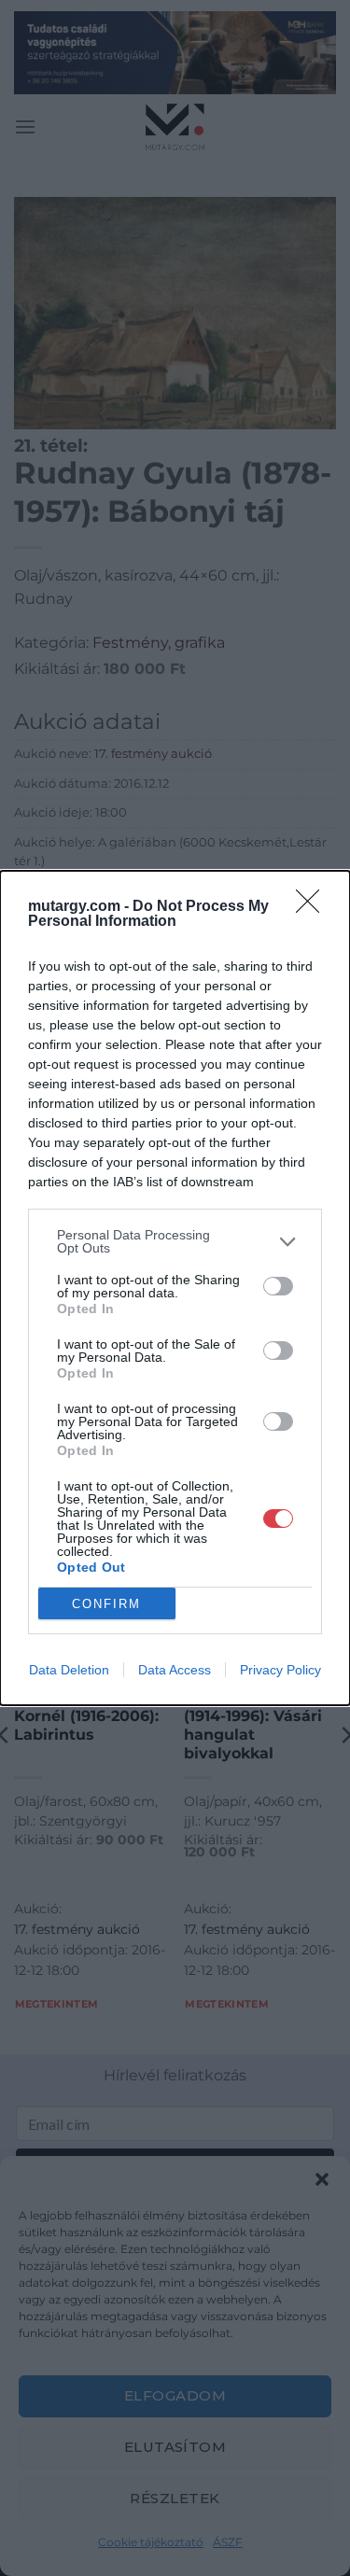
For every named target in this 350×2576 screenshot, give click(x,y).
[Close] (314, 907)
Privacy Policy (280, 1670)
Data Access (175, 1670)
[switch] (278, 1286)
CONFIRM (106, 1604)
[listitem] (175, 1241)
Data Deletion (69, 1670)
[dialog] (175, 1288)
